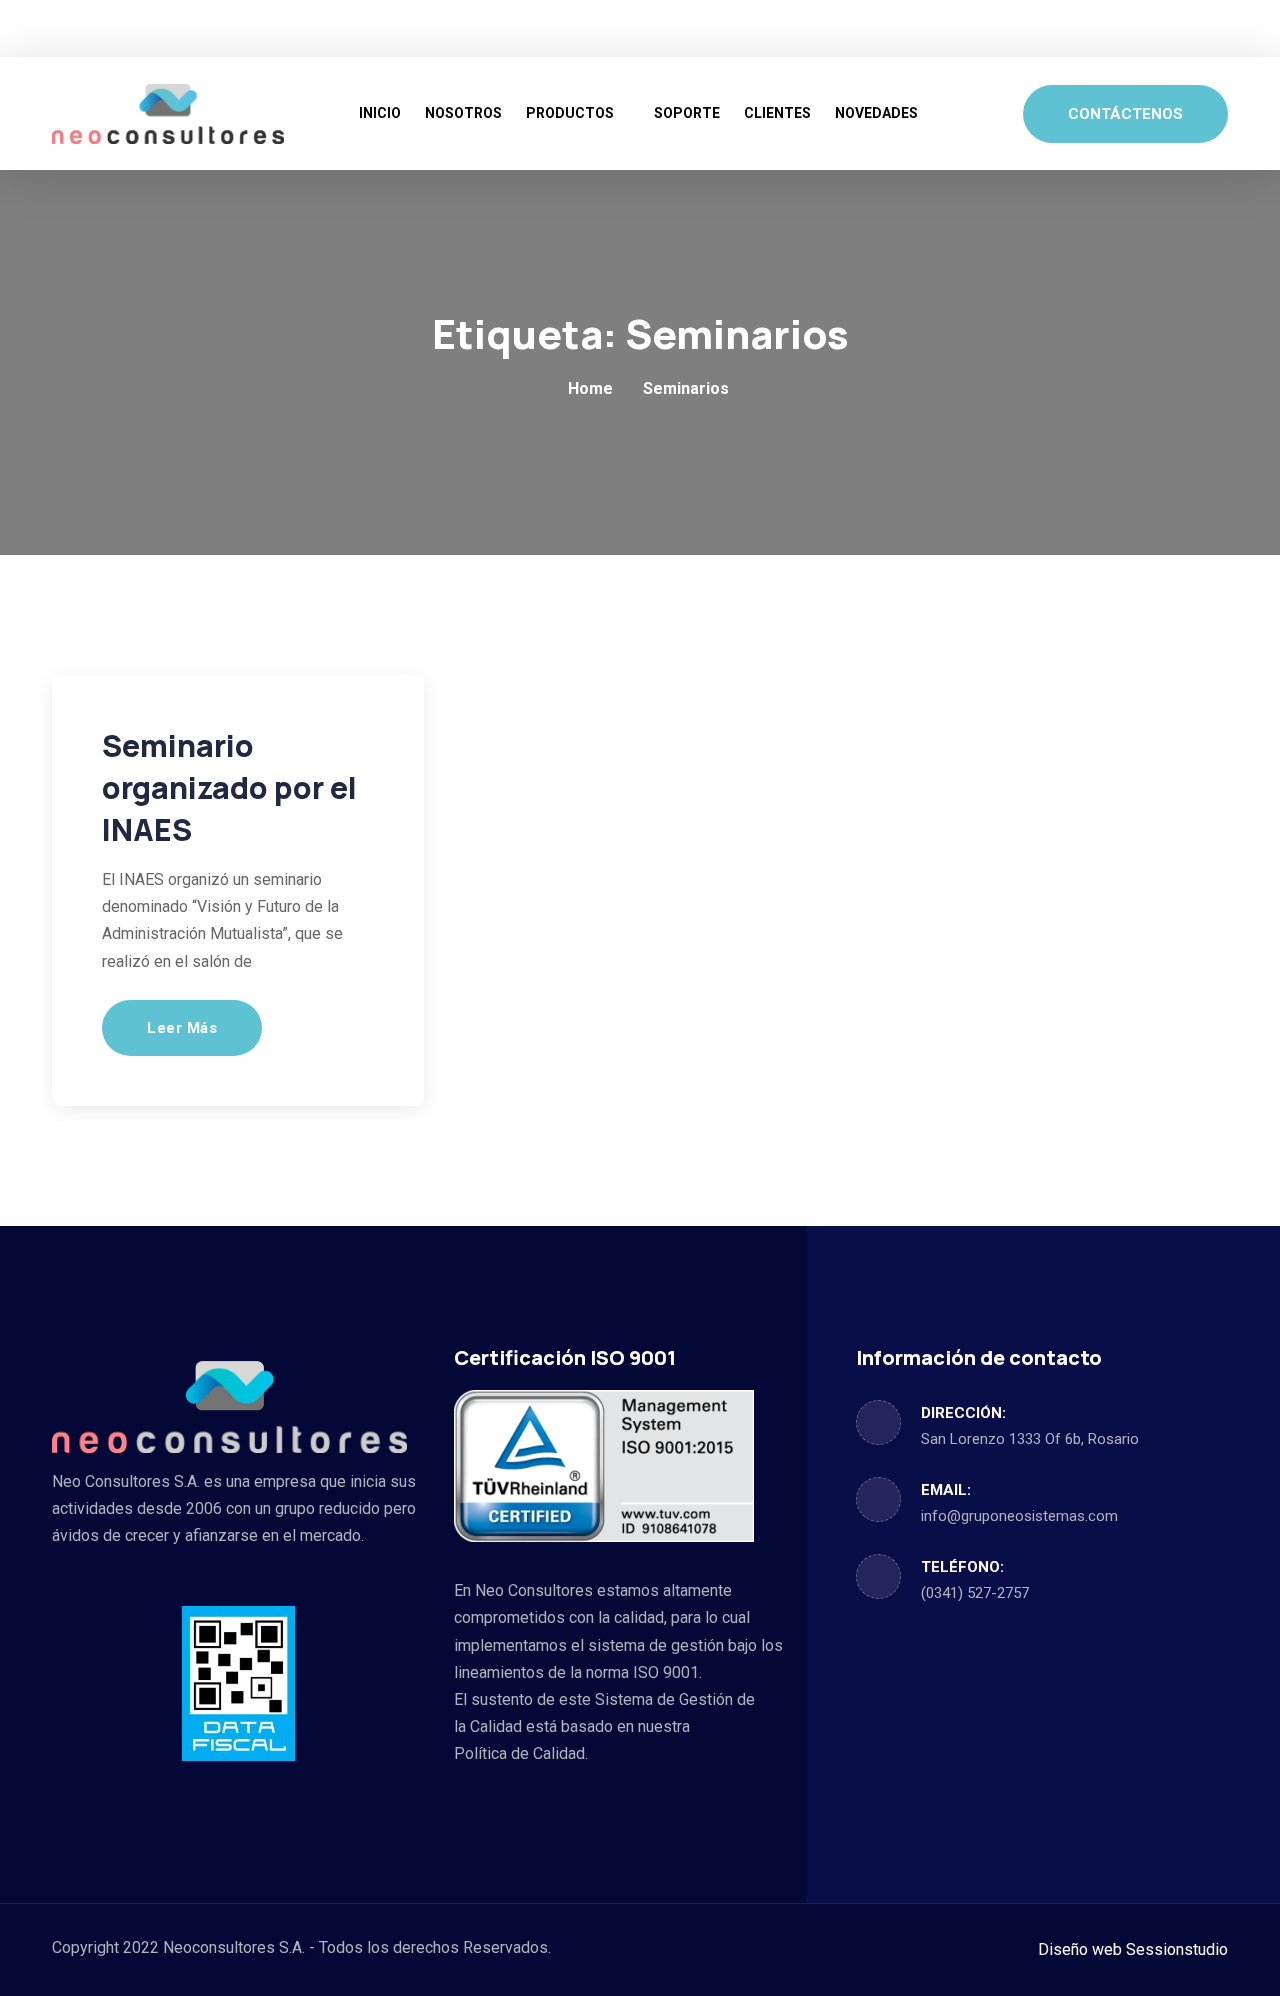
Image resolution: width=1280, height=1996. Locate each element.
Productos (570, 113)
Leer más (182, 1028)
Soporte (687, 113)
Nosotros (463, 113)
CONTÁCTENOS (1125, 114)
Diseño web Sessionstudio (1133, 1949)
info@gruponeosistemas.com (1019, 1516)
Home (590, 388)
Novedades (876, 113)
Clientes (777, 113)
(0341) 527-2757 (975, 1593)
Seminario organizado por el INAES (229, 787)
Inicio (380, 113)
